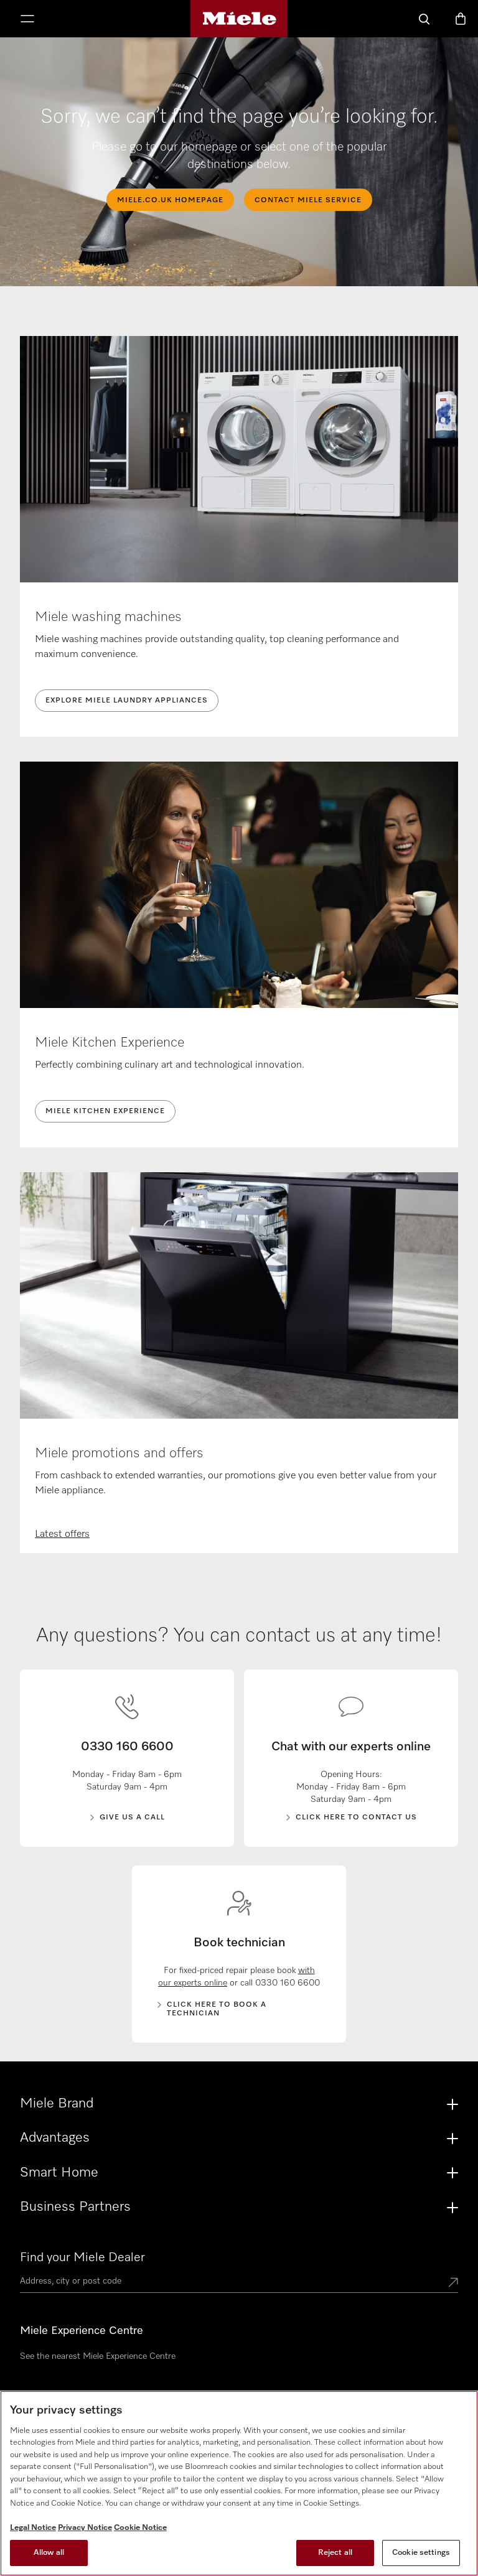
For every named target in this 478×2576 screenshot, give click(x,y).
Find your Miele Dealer (82, 2257)
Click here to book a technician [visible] (217, 2009)
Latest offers (62, 1534)
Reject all (335, 2553)
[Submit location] (453, 2284)
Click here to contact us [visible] (356, 1818)
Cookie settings (421, 2553)
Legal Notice (33, 2528)
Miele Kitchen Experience (105, 1111)
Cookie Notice (140, 2528)
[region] (239, 2483)
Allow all (49, 2553)
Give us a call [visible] (132, 1818)
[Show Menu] (27, 20)
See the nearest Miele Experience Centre (98, 2356)
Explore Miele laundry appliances (127, 701)
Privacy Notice (85, 2528)
